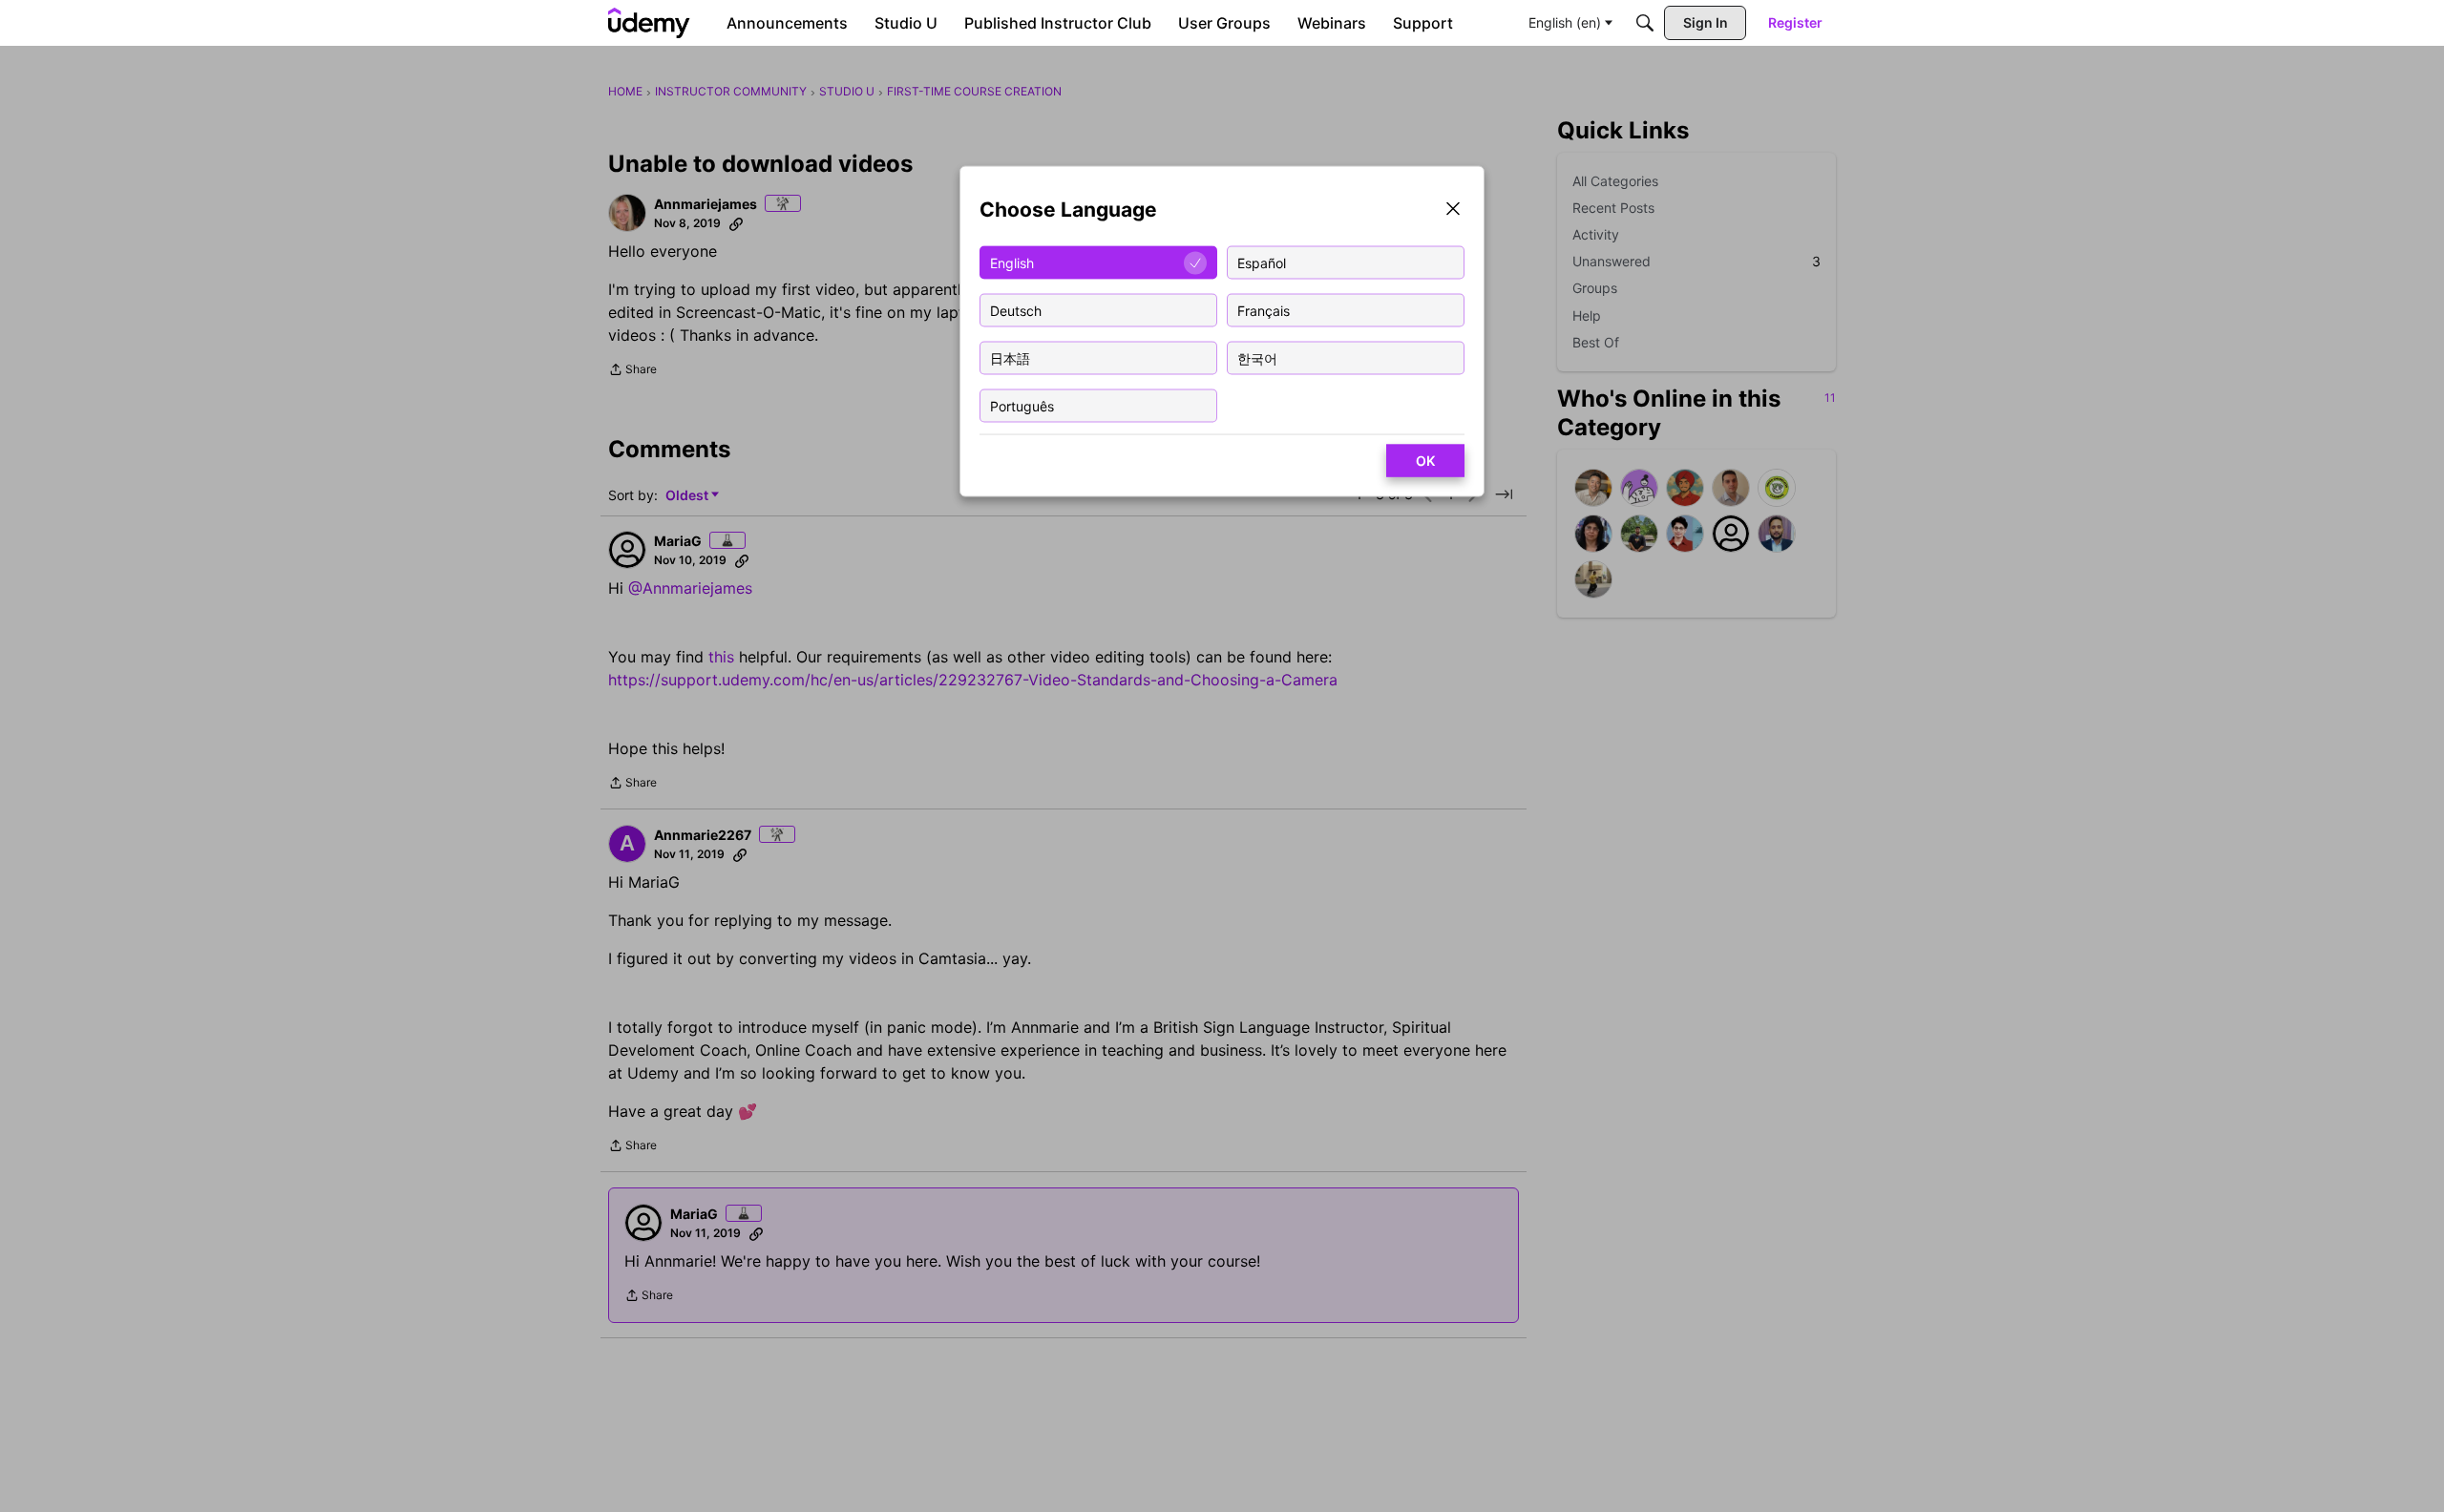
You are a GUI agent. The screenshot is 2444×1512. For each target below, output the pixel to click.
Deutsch (1016, 310)
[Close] (1453, 210)
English (1012, 262)
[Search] (1645, 23)
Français (1264, 310)
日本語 (1010, 357)
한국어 (1257, 357)
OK (1425, 461)
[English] (649, 23)
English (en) (1565, 22)
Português (1022, 405)
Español (1262, 262)
